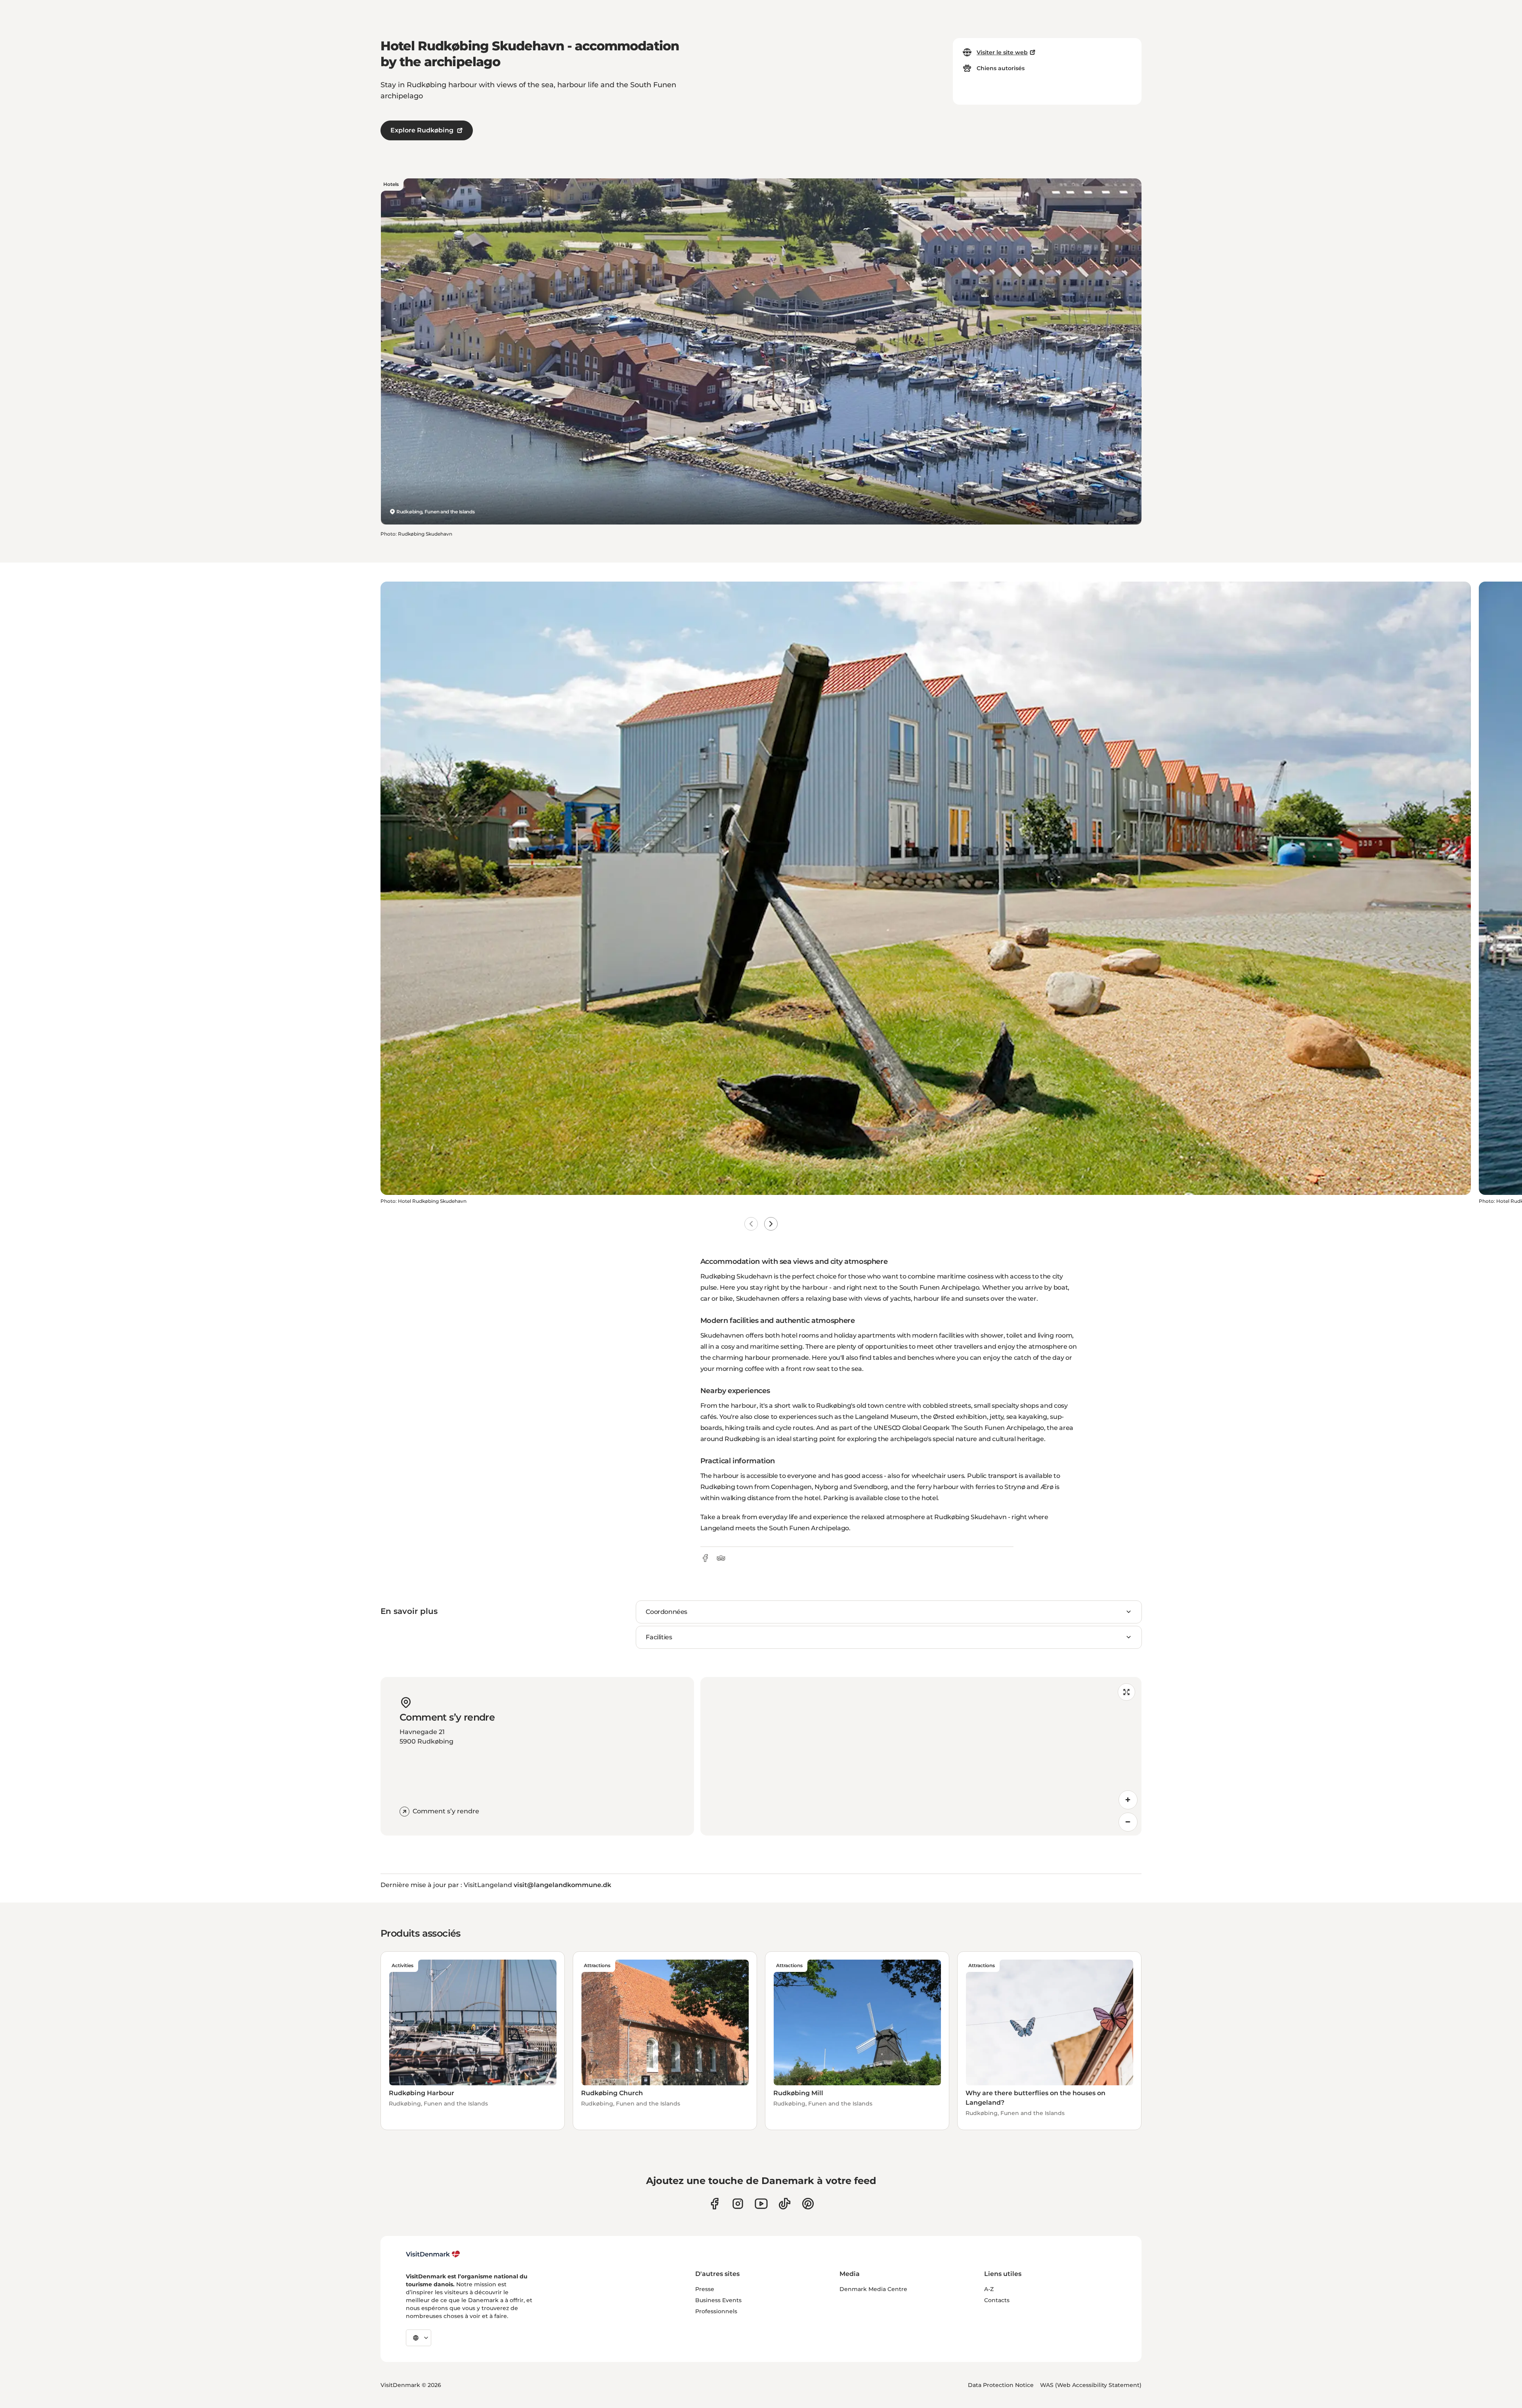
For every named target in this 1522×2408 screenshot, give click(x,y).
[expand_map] (1126, 1692)
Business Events (718, 2300)
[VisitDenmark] (433, 2254)
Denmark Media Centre (873, 2289)
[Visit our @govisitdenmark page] (785, 2204)
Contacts (997, 2300)
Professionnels (716, 2311)
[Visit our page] (738, 2204)
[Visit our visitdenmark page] (761, 2204)
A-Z (989, 2289)
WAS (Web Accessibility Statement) (1091, 2385)
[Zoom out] (1128, 1822)
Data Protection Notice (1001, 2385)
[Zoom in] (1128, 1800)
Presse (705, 2289)
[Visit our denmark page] (714, 2204)
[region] (921, 1756)
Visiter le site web (1002, 52)
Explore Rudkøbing (422, 130)
